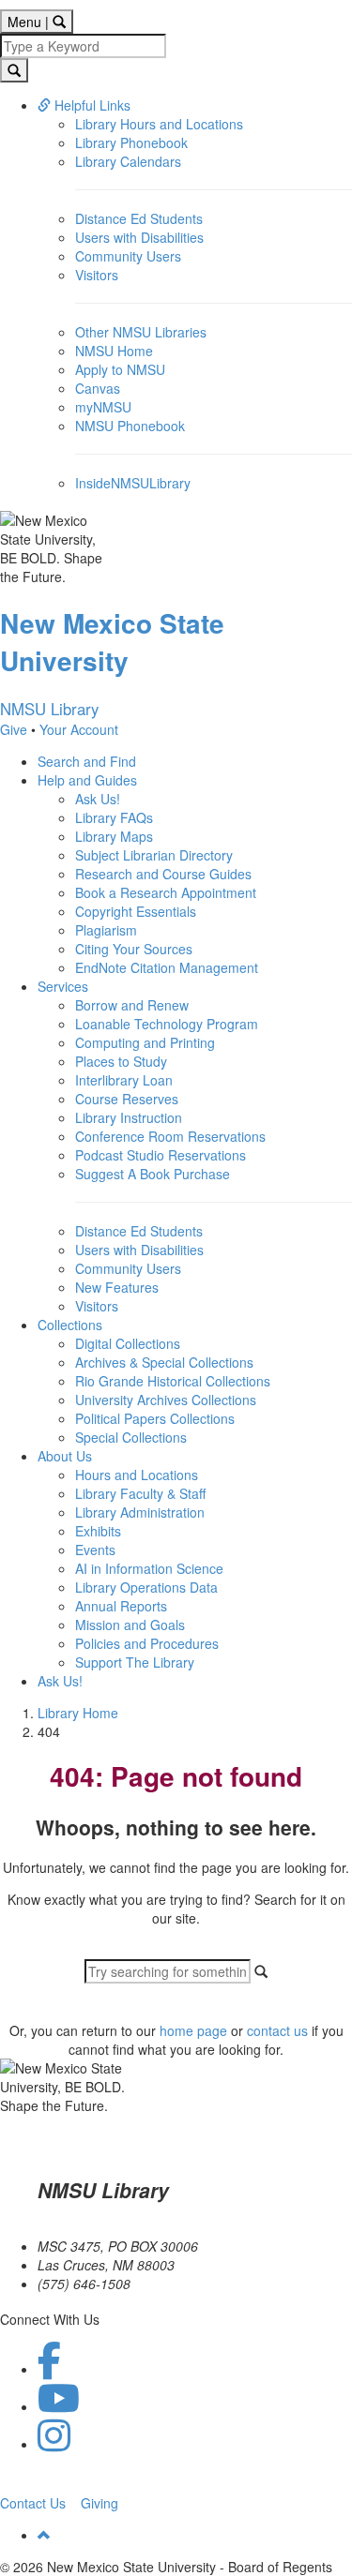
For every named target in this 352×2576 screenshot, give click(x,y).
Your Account (79, 729)
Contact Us (33, 2503)
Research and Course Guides (163, 874)
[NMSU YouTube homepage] (59, 2406)
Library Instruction (129, 1117)
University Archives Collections (166, 1400)
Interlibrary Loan (124, 1080)
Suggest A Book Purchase (153, 1174)
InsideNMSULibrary (133, 483)
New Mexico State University (112, 642)
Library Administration (140, 1512)
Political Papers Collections (155, 1418)
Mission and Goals (130, 1625)
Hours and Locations (137, 1475)
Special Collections (131, 1437)
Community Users (128, 256)
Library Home (78, 1713)
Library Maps (114, 836)
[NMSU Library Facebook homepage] (49, 2369)
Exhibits (98, 1531)
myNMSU (103, 407)
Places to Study (121, 1061)
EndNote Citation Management (167, 967)
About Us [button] (65, 1456)
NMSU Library (49, 709)
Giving (99, 2503)
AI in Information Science (149, 1568)
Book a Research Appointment (166, 892)
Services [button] (63, 986)
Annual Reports (121, 1606)
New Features (117, 1287)
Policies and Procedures (147, 1643)
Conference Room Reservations (170, 1136)
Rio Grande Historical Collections (173, 1381)
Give (14, 729)
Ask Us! (98, 799)
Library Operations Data (146, 1587)
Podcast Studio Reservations (161, 1155)
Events (95, 1550)
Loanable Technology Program (167, 1024)
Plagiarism (106, 930)
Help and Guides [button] (87, 780)
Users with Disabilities (139, 237)
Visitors (97, 275)
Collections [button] (70, 1325)
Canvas (98, 388)
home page (193, 2030)
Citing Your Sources (134, 949)
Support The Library (135, 1662)
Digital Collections (128, 1343)
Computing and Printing (145, 1042)
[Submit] (14, 70)
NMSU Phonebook (130, 426)
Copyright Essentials (136, 911)
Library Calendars (128, 161)
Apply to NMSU (120, 369)
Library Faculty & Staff (140, 1493)
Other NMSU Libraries (141, 332)
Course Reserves (127, 1099)
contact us (277, 2030)
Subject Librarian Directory (154, 855)
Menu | (40, 21)
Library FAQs (114, 817)
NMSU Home (114, 351)
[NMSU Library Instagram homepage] (54, 2444)
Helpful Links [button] (91, 105)
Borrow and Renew (132, 1005)
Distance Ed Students (139, 218)
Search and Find (87, 761)
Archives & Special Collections (164, 1362)
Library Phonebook (131, 142)
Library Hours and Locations (159, 124)
